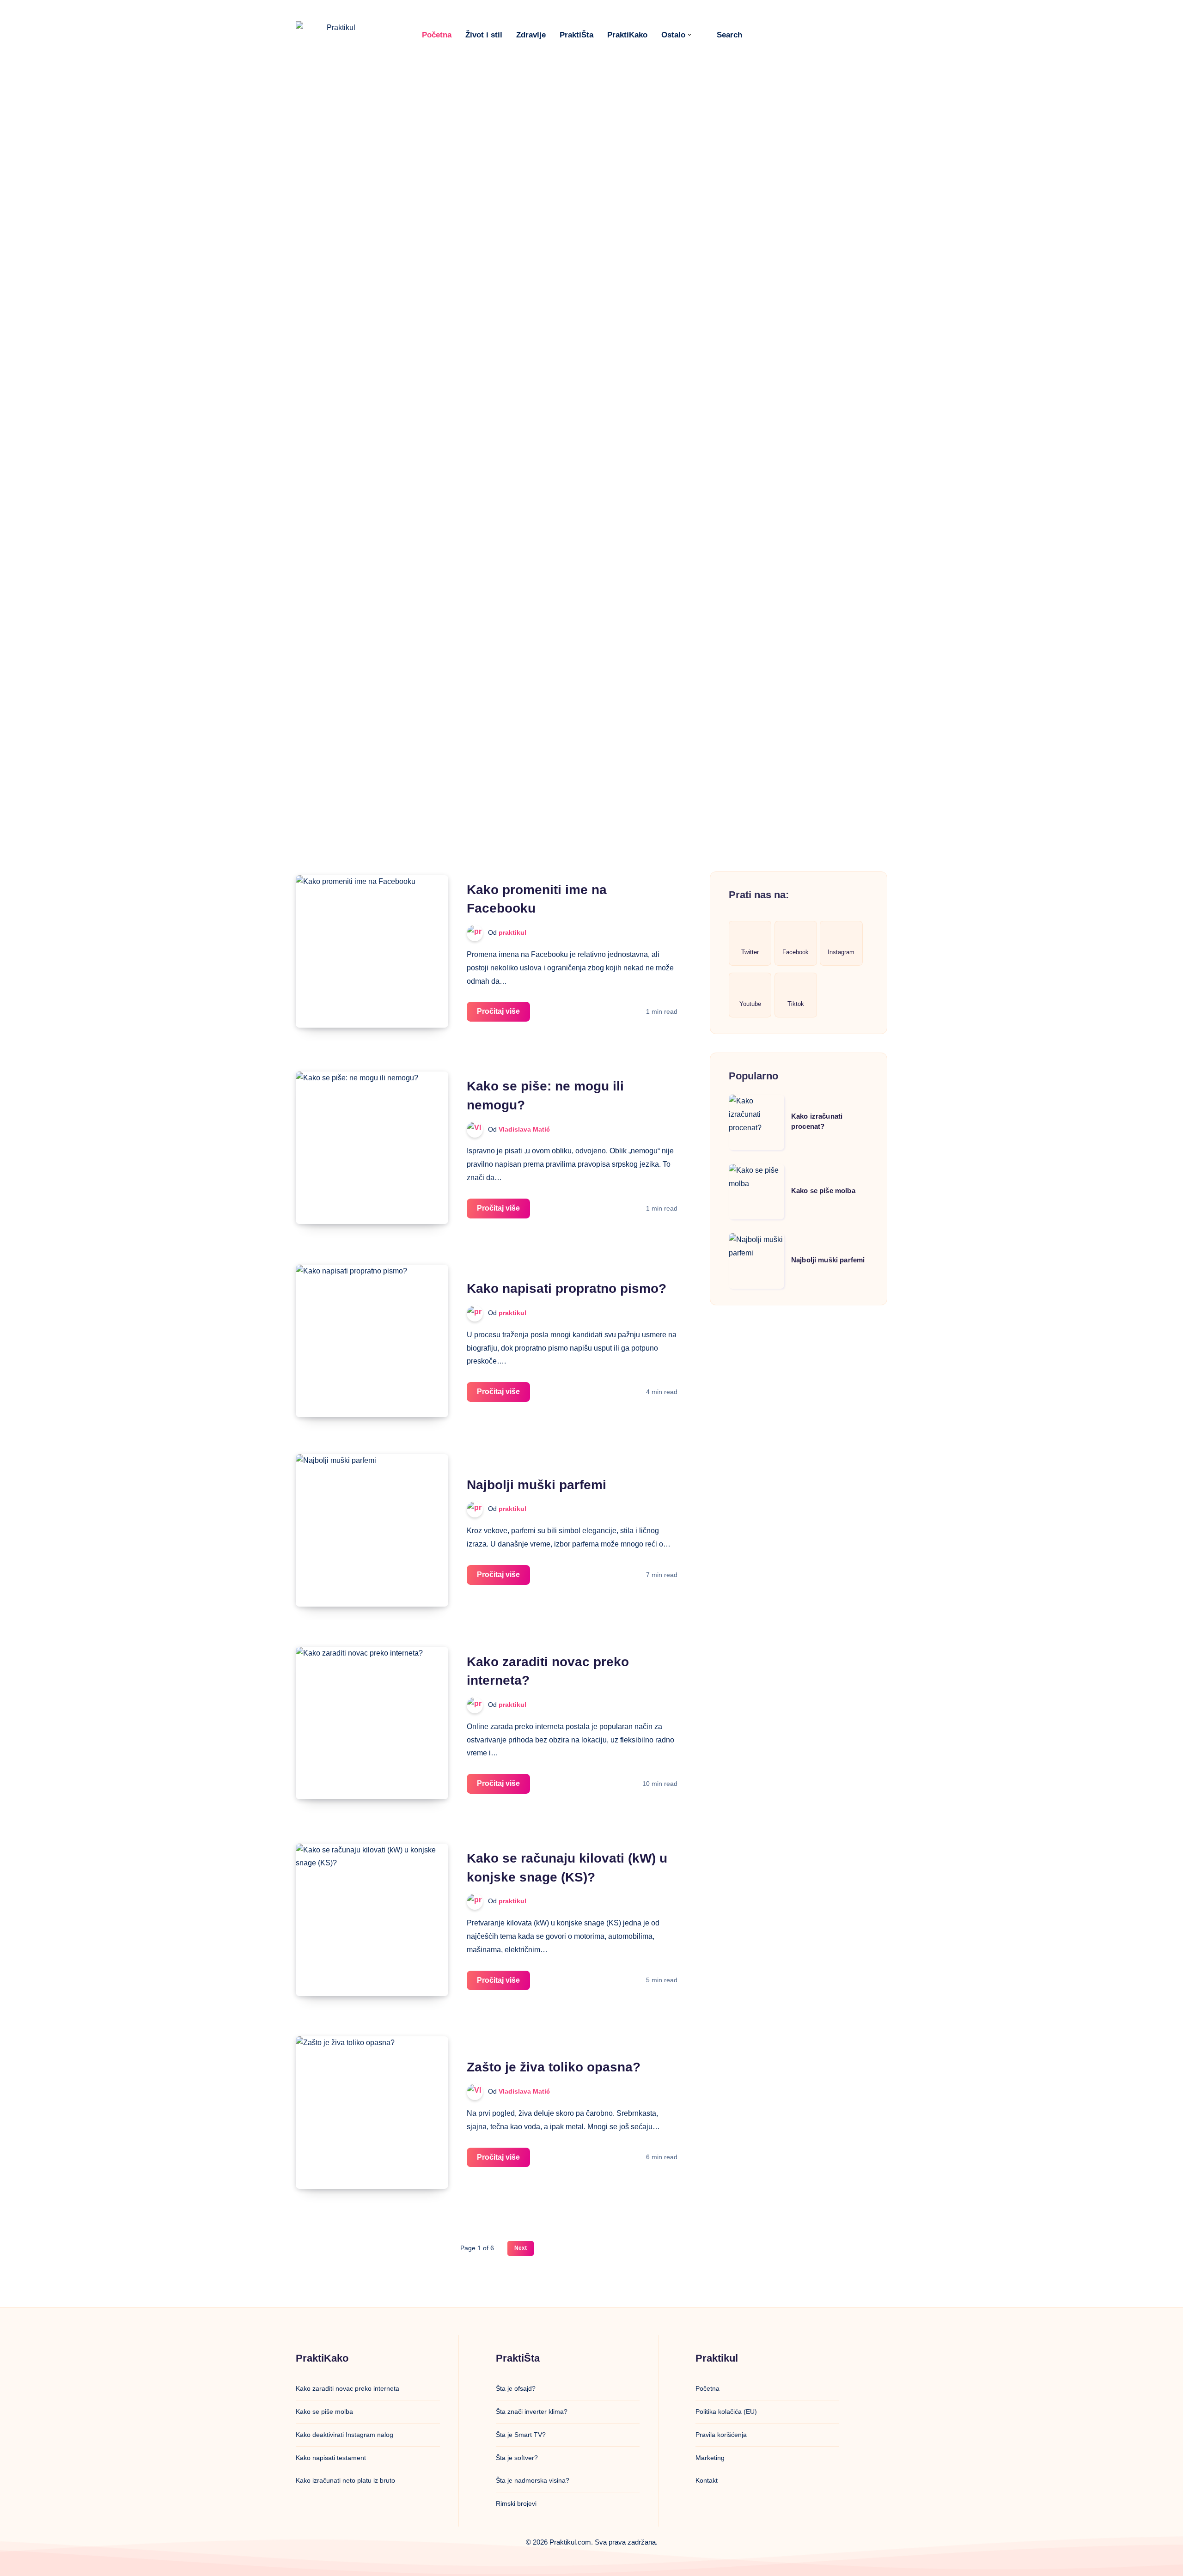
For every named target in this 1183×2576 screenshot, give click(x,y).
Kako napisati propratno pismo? (567, 1288)
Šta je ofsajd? (516, 2388)
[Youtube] (822, 35)
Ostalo (673, 35)
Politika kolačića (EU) (726, 2412)
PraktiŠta (576, 35)
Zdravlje (531, 35)
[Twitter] (781, 35)
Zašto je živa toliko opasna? (554, 2067)
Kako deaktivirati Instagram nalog (345, 2435)
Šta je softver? (517, 2458)
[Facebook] (761, 35)
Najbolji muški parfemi (537, 1485)
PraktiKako (627, 35)
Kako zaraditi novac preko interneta (348, 2388)
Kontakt (707, 2480)
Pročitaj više (503, 1014)
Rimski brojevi (516, 2503)
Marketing (710, 2458)
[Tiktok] (842, 35)
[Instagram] (801, 35)
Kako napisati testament (331, 2458)
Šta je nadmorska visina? (533, 2480)
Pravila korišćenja (721, 2435)
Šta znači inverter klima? (532, 2412)
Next (521, 2248)
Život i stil (484, 35)
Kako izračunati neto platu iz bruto (345, 2480)
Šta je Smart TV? (521, 2435)
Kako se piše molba (823, 1191)
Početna (437, 35)
